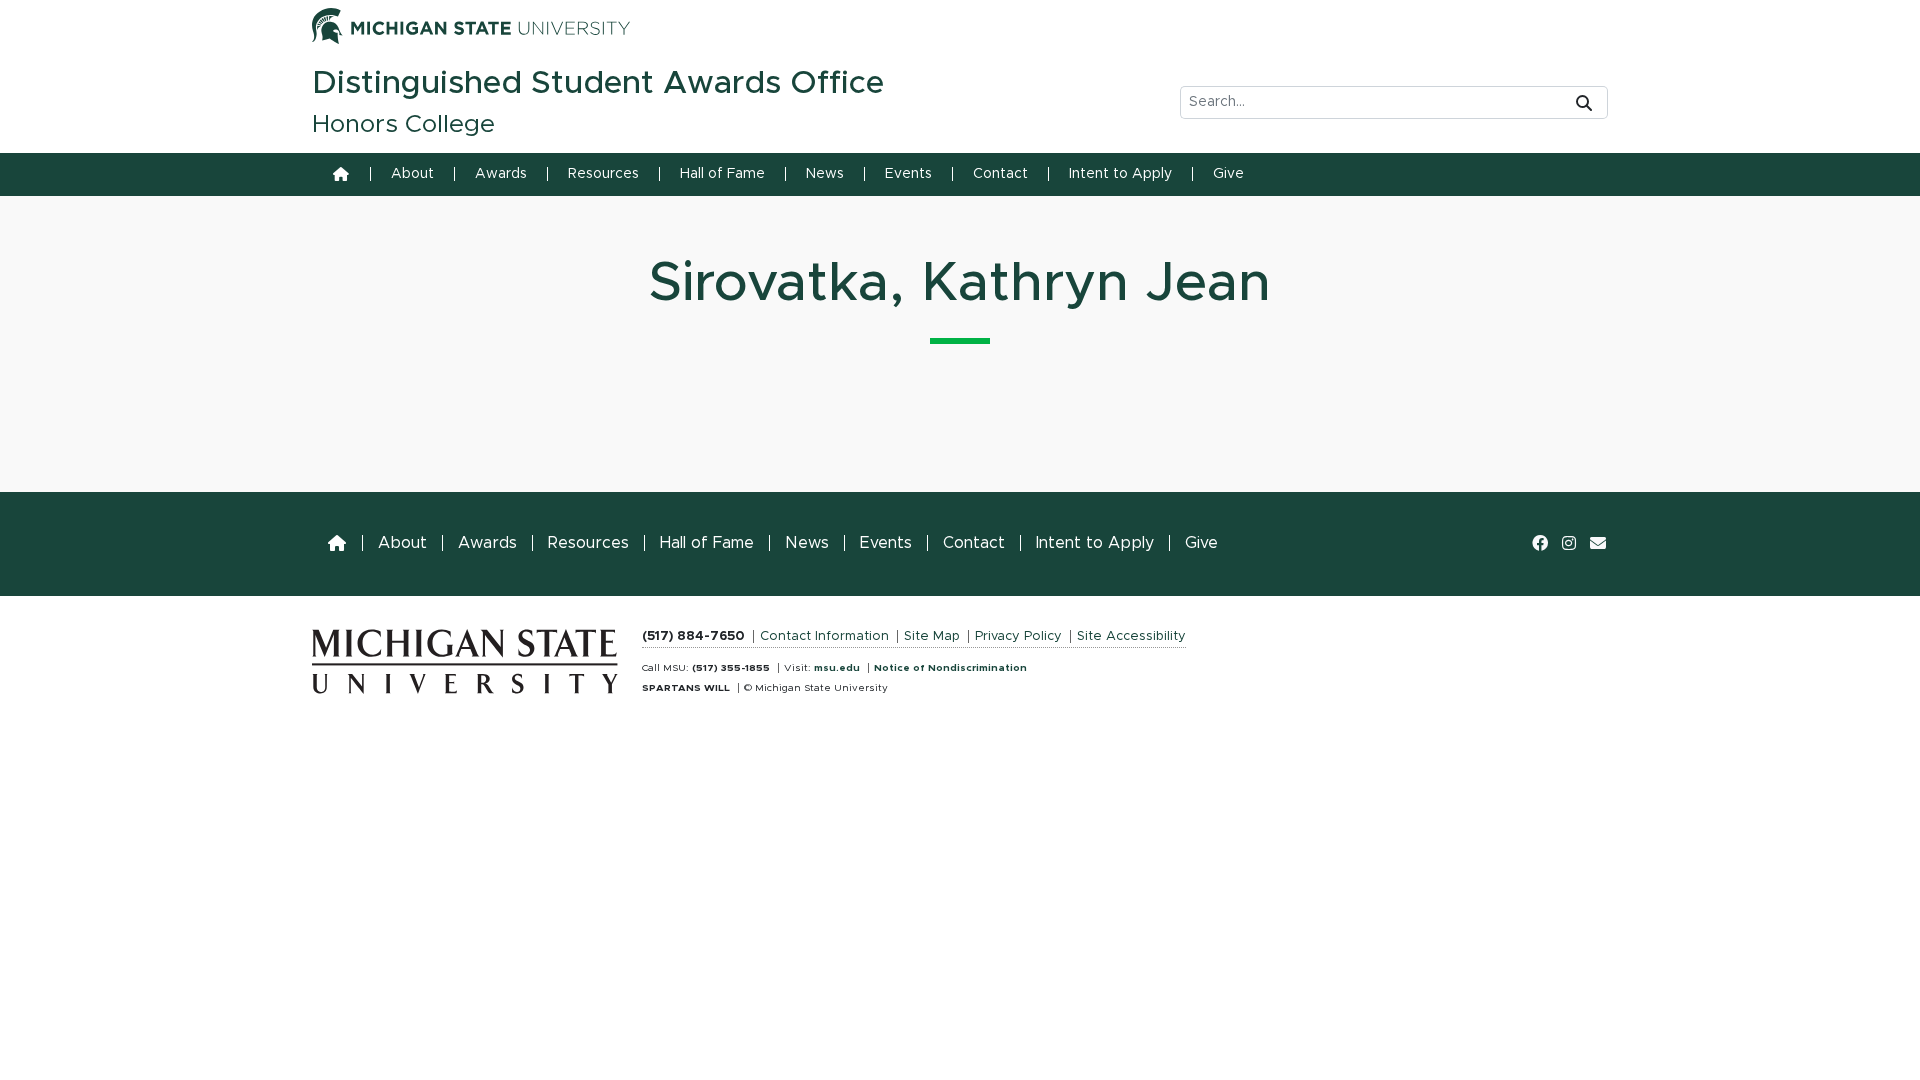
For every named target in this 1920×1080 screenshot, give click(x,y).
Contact (1000, 174)
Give (1228, 174)
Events (908, 174)
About (412, 174)
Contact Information (824, 636)
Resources (603, 174)
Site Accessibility (1131, 636)
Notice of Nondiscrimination (950, 668)
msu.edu (837, 668)
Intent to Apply (1120, 174)
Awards (501, 174)
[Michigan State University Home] (465, 657)
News (825, 174)
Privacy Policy (1018, 636)
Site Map (932, 636)
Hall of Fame (722, 174)
